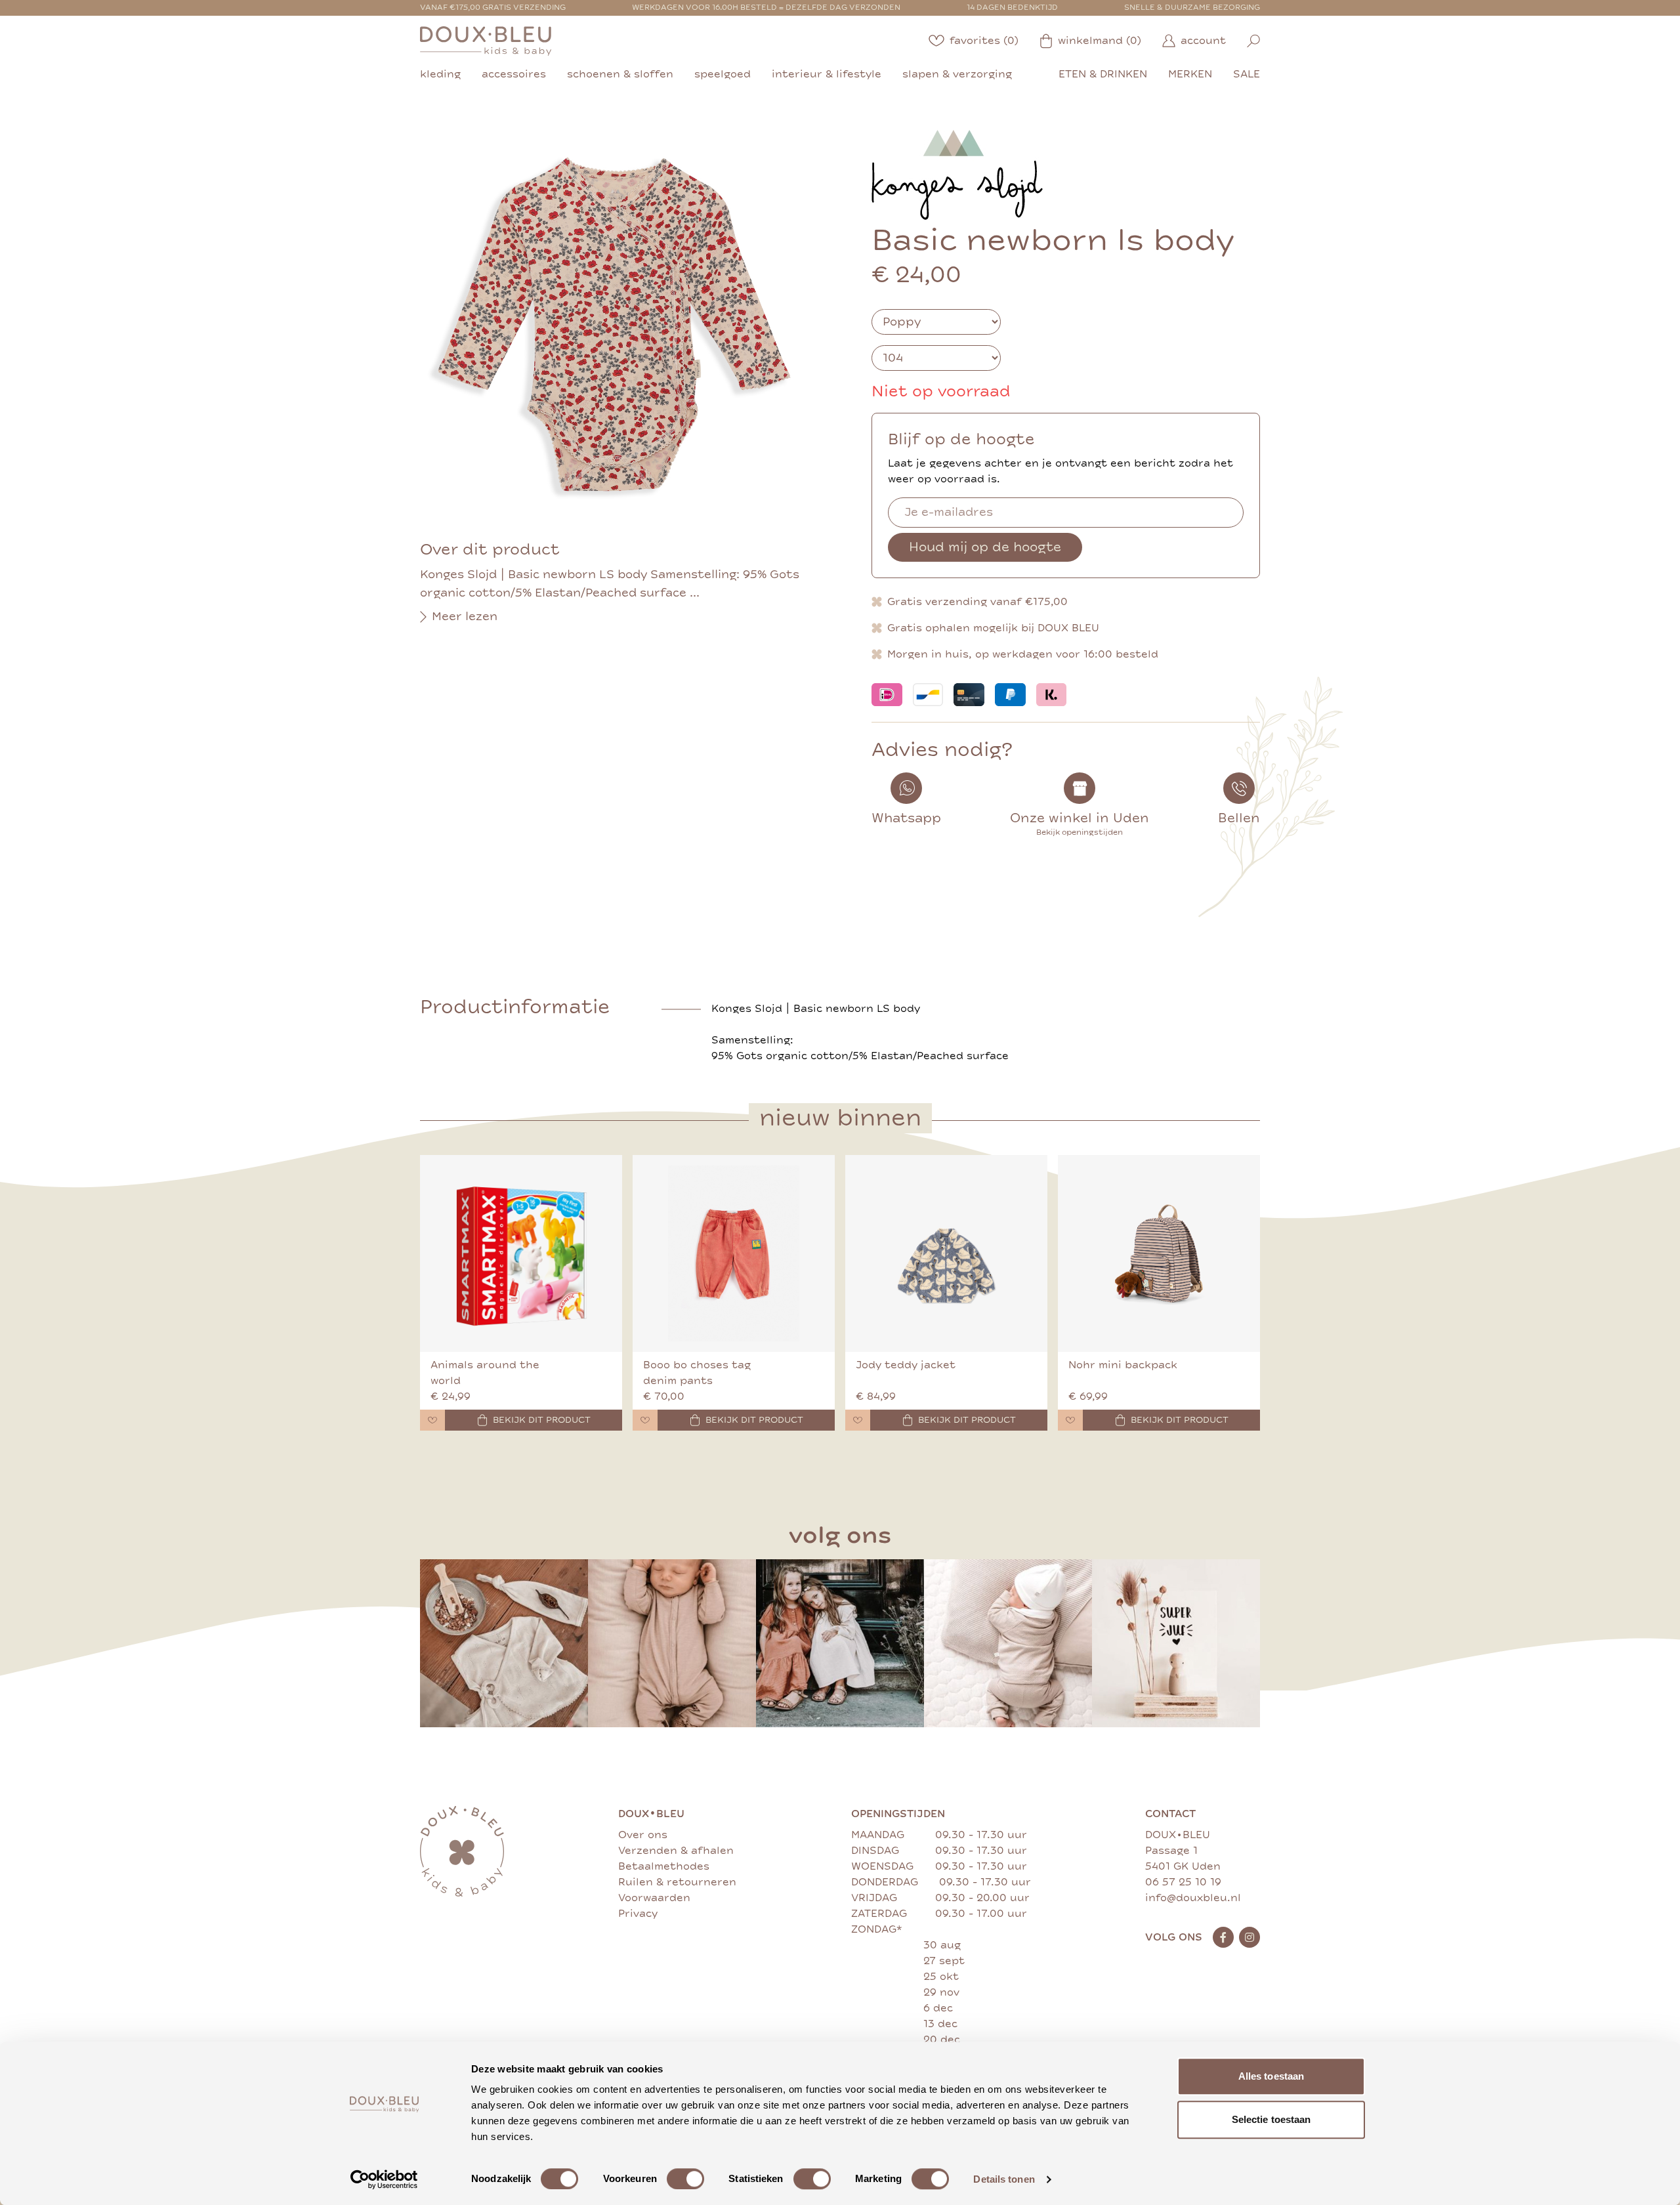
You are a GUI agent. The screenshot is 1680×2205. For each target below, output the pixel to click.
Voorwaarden (654, 1898)
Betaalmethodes (664, 1866)
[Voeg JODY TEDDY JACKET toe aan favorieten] (858, 1420)
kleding (440, 74)
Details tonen (1004, 2179)
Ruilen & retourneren (677, 1882)
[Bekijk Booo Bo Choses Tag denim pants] (734, 1253)
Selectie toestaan (1271, 2119)
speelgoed (723, 74)
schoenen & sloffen (620, 74)
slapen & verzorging (957, 74)
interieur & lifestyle (827, 74)
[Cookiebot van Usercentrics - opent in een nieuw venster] (384, 2179)
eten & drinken (1103, 74)
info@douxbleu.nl (1193, 1898)
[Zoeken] (1253, 41)
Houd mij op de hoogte (985, 547)
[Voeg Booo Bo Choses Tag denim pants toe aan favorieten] (645, 1420)
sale (1247, 74)
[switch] (685, 2179)
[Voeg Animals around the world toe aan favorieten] (432, 1420)
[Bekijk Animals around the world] (521, 1253)
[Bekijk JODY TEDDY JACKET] (946, 1253)
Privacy (638, 1914)
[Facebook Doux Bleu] (1223, 1937)
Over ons (643, 1835)
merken (1190, 74)
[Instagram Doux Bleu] (1249, 1937)
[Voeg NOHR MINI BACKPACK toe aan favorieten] (1070, 1420)
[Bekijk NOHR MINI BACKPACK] (1159, 1253)
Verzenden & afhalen (676, 1851)
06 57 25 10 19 (1183, 1882)
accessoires (514, 74)
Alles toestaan (1271, 2076)
